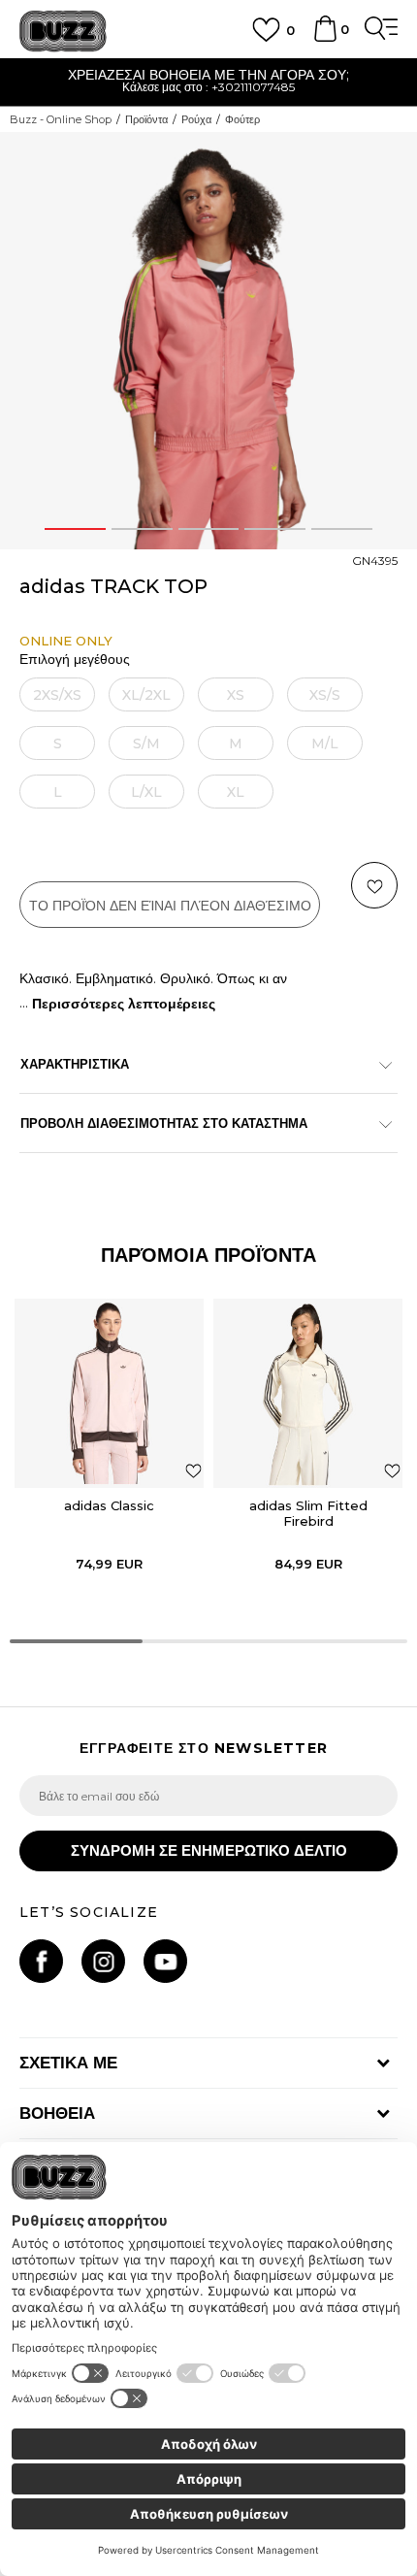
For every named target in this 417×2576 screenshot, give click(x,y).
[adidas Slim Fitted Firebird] (308, 1393)
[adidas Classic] (109, 1393)
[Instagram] (103, 1961)
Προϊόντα (146, 119)
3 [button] (208, 529)
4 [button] (275, 529)
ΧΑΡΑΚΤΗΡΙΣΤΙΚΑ (75, 1064)
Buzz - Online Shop (61, 119)
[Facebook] (41, 1961)
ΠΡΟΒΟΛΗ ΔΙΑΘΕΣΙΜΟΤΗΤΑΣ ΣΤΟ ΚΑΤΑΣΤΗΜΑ (164, 1123)
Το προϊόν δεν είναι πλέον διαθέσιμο (170, 906)
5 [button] (342, 529)
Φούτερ (242, 119)
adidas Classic (109, 1505)
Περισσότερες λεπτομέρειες (124, 1004)
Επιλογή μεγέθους (75, 660)
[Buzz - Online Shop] (63, 32)
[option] (208, 341)
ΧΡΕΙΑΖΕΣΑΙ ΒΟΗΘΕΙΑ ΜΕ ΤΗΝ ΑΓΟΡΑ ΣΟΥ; (152, 75)
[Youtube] (165, 1961)
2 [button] (142, 529)
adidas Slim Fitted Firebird (308, 1513)
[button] (374, 885)
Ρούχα (196, 119)
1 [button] (75, 529)
